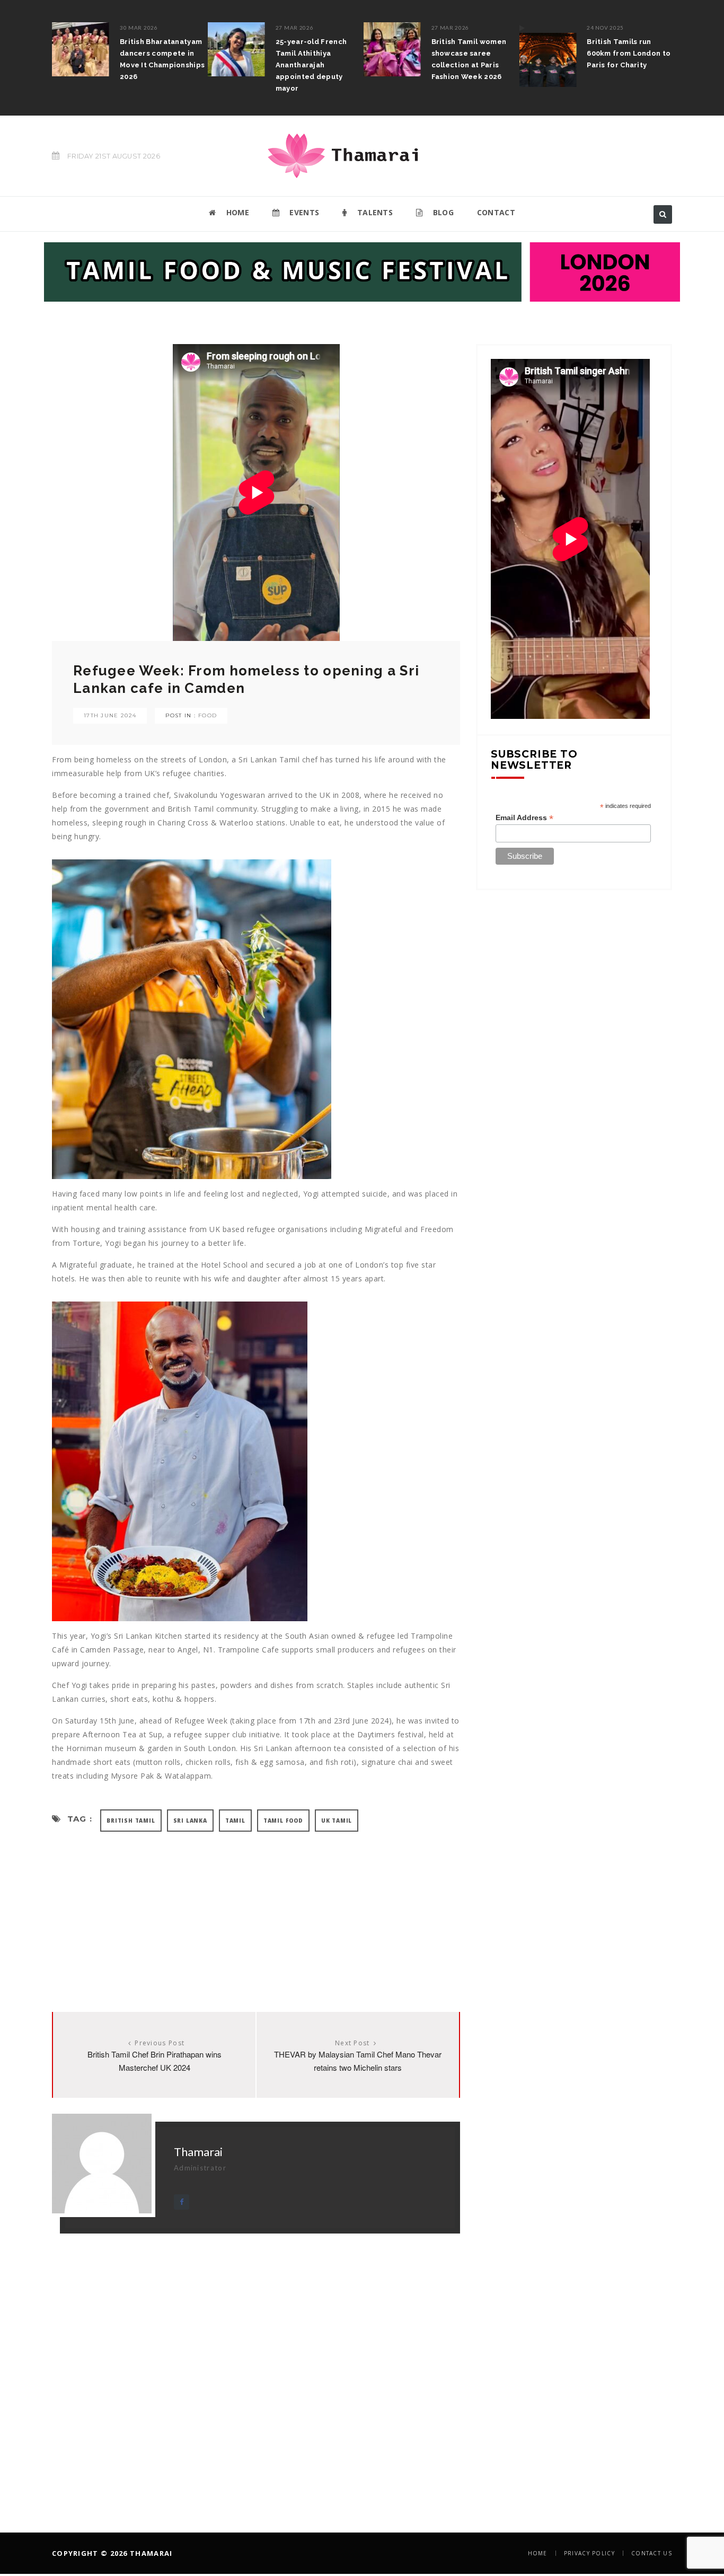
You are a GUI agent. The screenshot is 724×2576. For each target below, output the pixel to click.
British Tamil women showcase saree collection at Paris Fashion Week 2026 (469, 59)
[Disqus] (256, 2366)
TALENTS (374, 212)
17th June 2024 (110, 715)
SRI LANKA (190, 1821)
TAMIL (235, 1821)
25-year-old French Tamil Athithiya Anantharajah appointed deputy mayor (311, 65)
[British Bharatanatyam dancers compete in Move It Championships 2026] (81, 49)
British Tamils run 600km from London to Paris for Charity (629, 53)
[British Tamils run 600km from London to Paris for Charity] (548, 55)
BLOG (442, 212)
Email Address (524, 818)
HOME (236, 212)
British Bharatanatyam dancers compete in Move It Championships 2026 (162, 59)
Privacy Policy (589, 2553)
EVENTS (303, 212)
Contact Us (652, 2553)
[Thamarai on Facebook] (182, 2202)
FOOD (208, 715)
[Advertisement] (256, 1911)
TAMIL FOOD (283, 1821)
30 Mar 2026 (139, 28)
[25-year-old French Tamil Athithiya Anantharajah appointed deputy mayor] (236, 49)
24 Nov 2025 (605, 28)
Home (538, 2553)
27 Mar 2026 (295, 28)
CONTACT (496, 212)
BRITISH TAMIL (131, 1821)
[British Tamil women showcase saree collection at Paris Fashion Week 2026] (392, 49)
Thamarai (198, 2152)
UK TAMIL (337, 1821)
